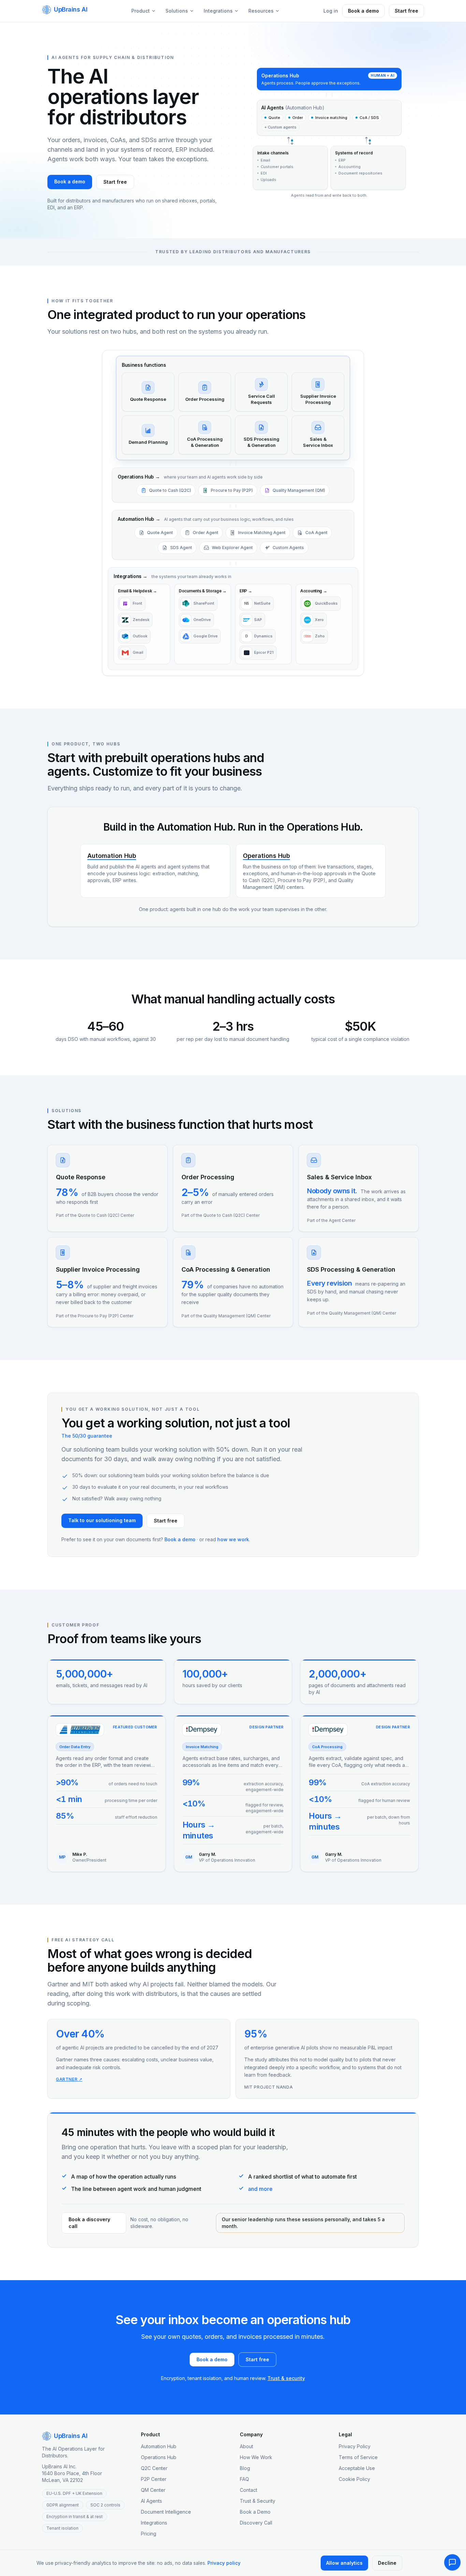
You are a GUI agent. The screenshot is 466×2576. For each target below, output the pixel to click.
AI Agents (151, 2501)
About (246, 2446)
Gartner (69, 2079)
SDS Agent (181, 548)
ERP (246, 591)
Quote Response (81, 1177)
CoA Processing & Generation (226, 1269)
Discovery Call (256, 2523)
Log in (331, 11)
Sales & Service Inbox (339, 1177)
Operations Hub (139, 477)
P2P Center (154, 2479)
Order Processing (208, 1177)
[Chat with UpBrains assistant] (452, 2562)
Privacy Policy (355, 2446)
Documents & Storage (203, 591)
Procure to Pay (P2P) (232, 490)
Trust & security (286, 2378)
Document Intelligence (166, 2512)
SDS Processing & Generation (351, 1269)
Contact (249, 2490)
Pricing (149, 2534)
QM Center (153, 2490)
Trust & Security (258, 2501)
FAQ (244, 2479)
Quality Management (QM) (299, 490)
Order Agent (206, 533)
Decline (387, 2563)
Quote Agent (160, 533)
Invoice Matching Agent (262, 533)
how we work (233, 1539)
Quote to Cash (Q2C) (170, 490)
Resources (261, 11)
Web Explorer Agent (232, 548)
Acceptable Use (357, 2468)
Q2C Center (154, 2468)
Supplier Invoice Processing (98, 1269)
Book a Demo (255, 2512)
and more (260, 2189)
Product (141, 11)
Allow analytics (344, 2563)
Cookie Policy (354, 2479)
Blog (245, 2468)
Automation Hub (139, 519)
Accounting (314, 591)
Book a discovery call (89, 2223)
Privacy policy (224, 2563)
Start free (406, 11)
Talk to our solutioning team (102, 1520)
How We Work (256, 2457)
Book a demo (363, 11)
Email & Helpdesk (137, 591)
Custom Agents (288, 548)
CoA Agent (316, 533)
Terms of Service (358, 2457)
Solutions (177, 11)
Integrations (218, 11)
